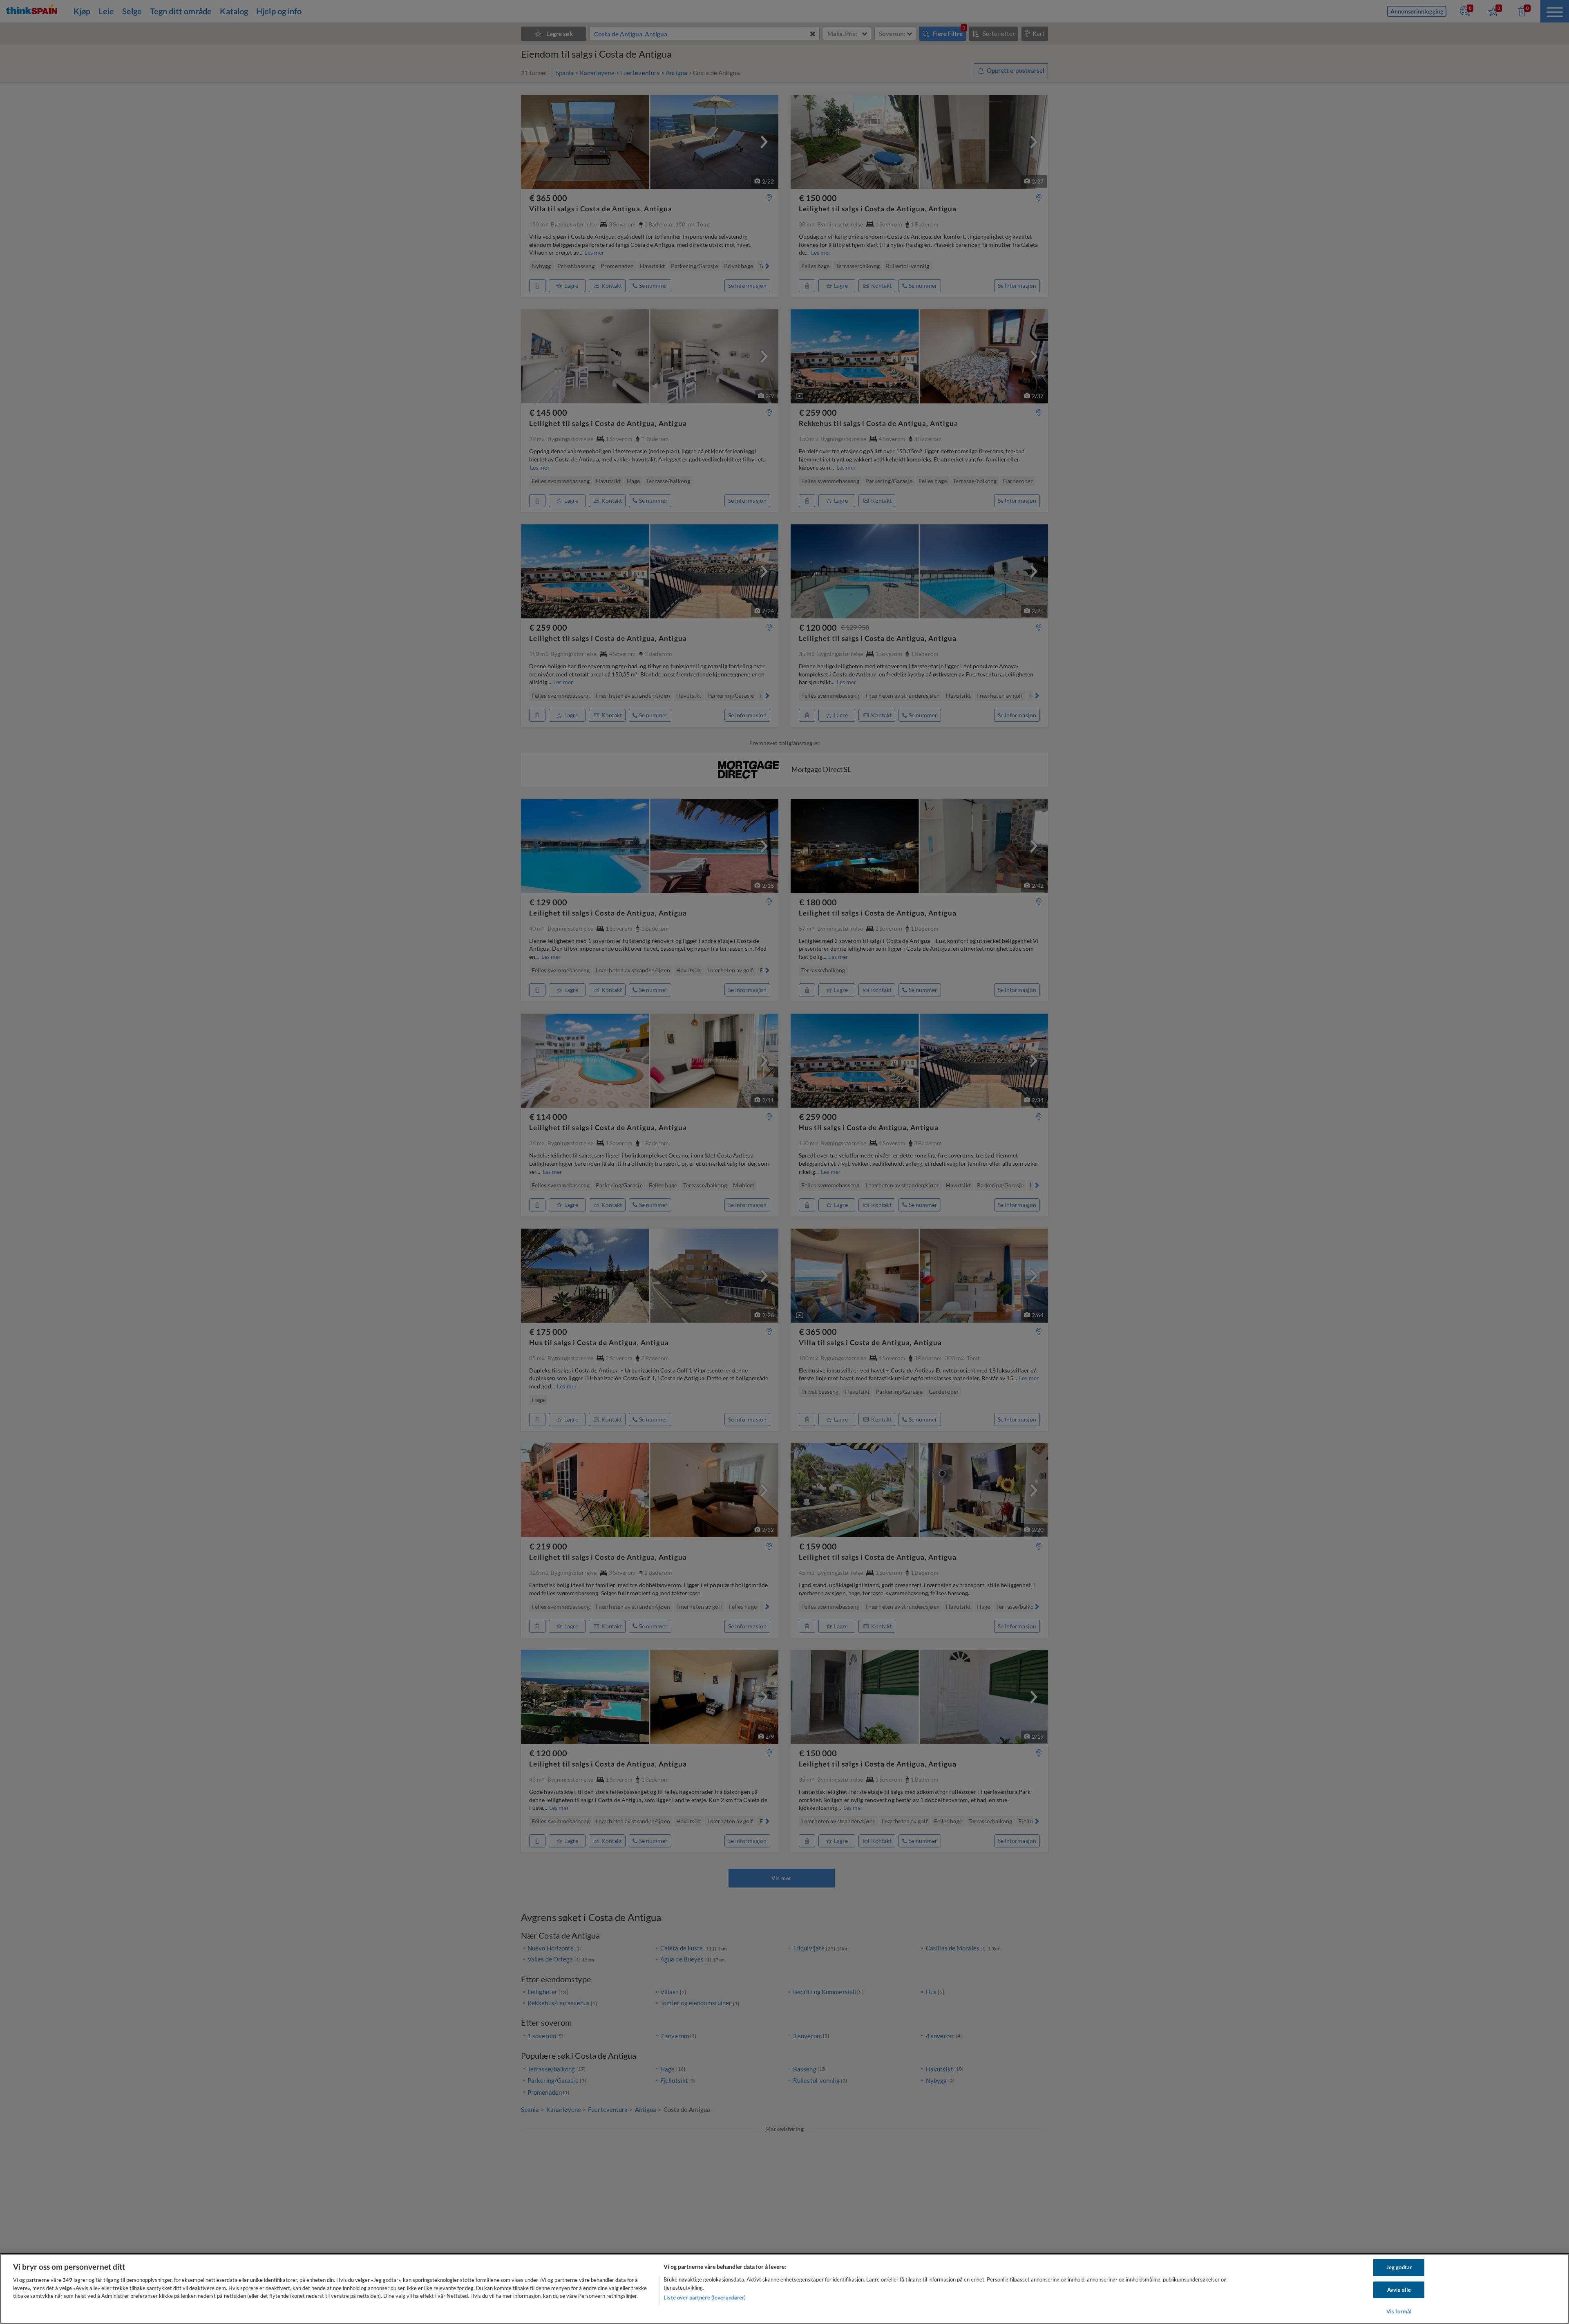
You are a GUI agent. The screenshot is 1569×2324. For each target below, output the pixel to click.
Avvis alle (1399, 2290)
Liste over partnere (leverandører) (705, 2297)
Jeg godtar (1399, 2267)
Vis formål (1399, 2311)
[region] (784, 2289)
